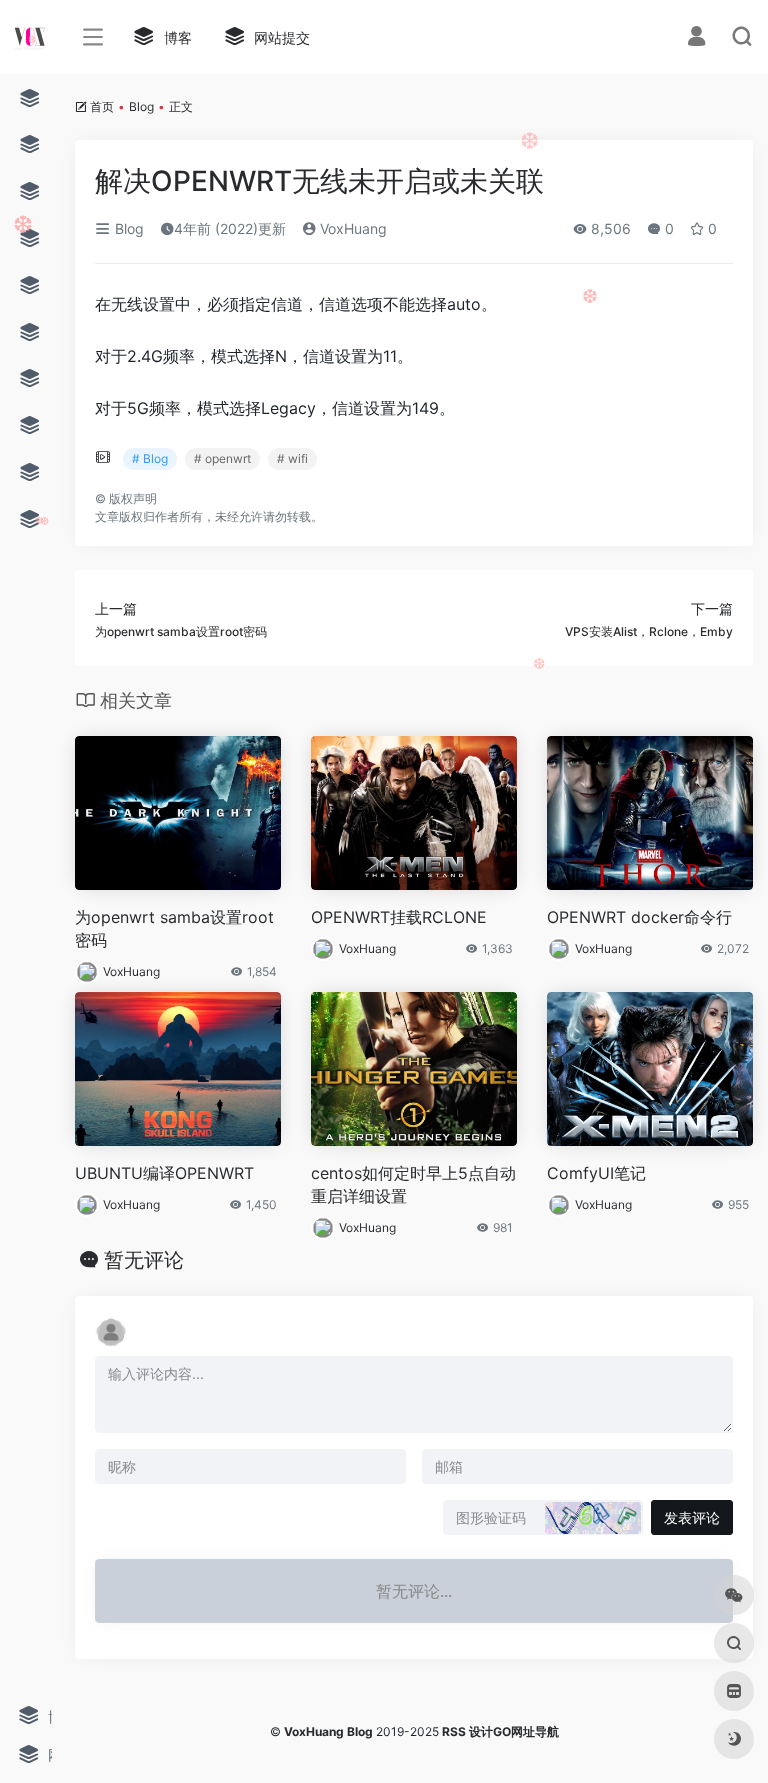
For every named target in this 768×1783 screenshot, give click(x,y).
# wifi (292, 458)
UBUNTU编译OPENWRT (164, 1173)
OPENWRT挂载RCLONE (399, 917)
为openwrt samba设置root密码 (174, 928)
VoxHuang (351, 228)
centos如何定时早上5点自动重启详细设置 (413, 1184)
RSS (454, 1731)
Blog (141, 106)
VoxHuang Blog (328, 1731)
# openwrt (222, 458)
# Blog (150, 458)
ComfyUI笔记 (596, 1173)
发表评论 (692, 1517)
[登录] (696, 38)
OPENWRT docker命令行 (639, 917)
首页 (102, 106)
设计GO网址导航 (514, 1731)
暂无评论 (144, 1260)
